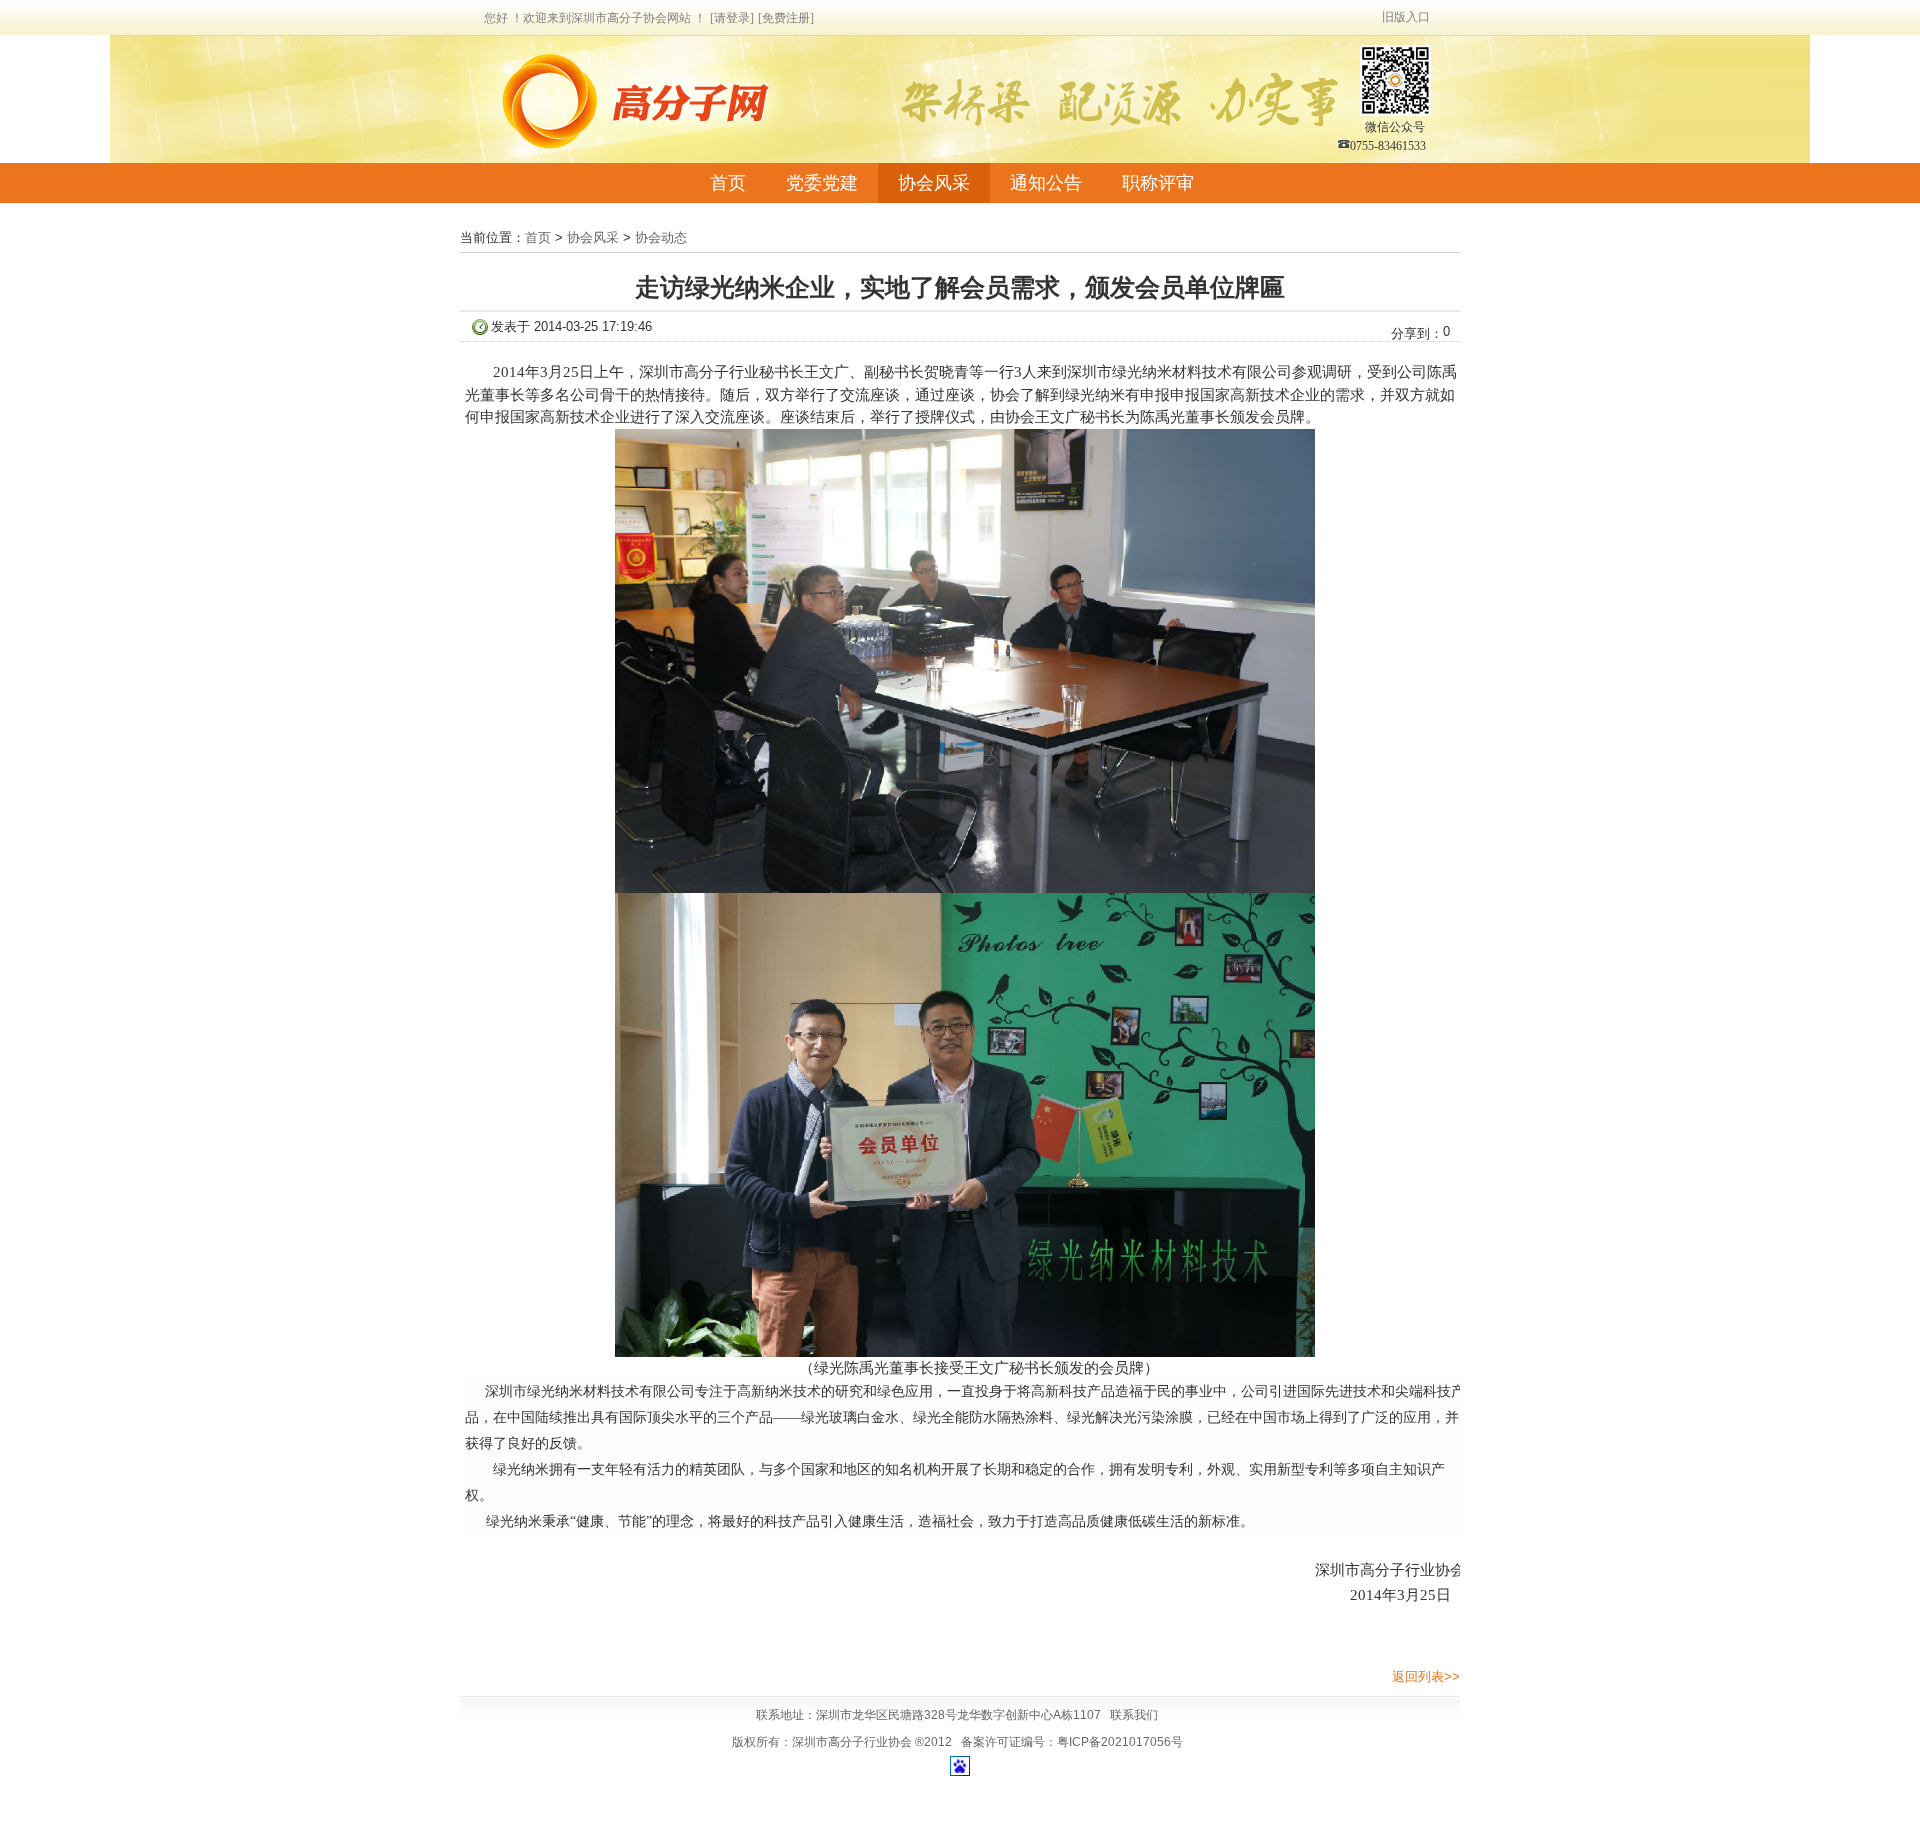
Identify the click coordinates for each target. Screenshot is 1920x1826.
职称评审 (1158, 183)
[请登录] (732, 18)
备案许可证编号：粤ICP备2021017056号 (1072, 1742)
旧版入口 (1406, 17)
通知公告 (1046, 183)
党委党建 (822, 183)
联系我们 (1134, 1715)
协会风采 (934, 183)
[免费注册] (786, 18)
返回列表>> (1426, 1676)
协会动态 (661, 237)
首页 (728, 183)
